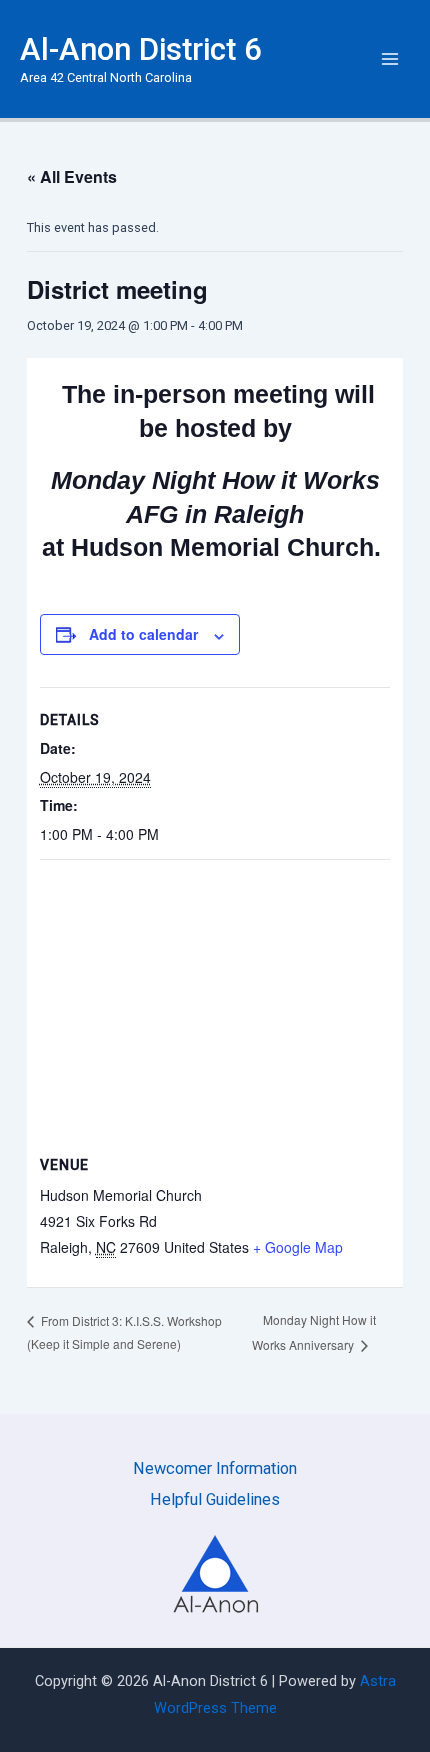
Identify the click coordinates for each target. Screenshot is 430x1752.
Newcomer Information (215, 1468)
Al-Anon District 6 (141, 49)
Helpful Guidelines (215, 1499)
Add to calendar (143, 634)
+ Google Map (298, 1247)
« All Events (72, 176)
